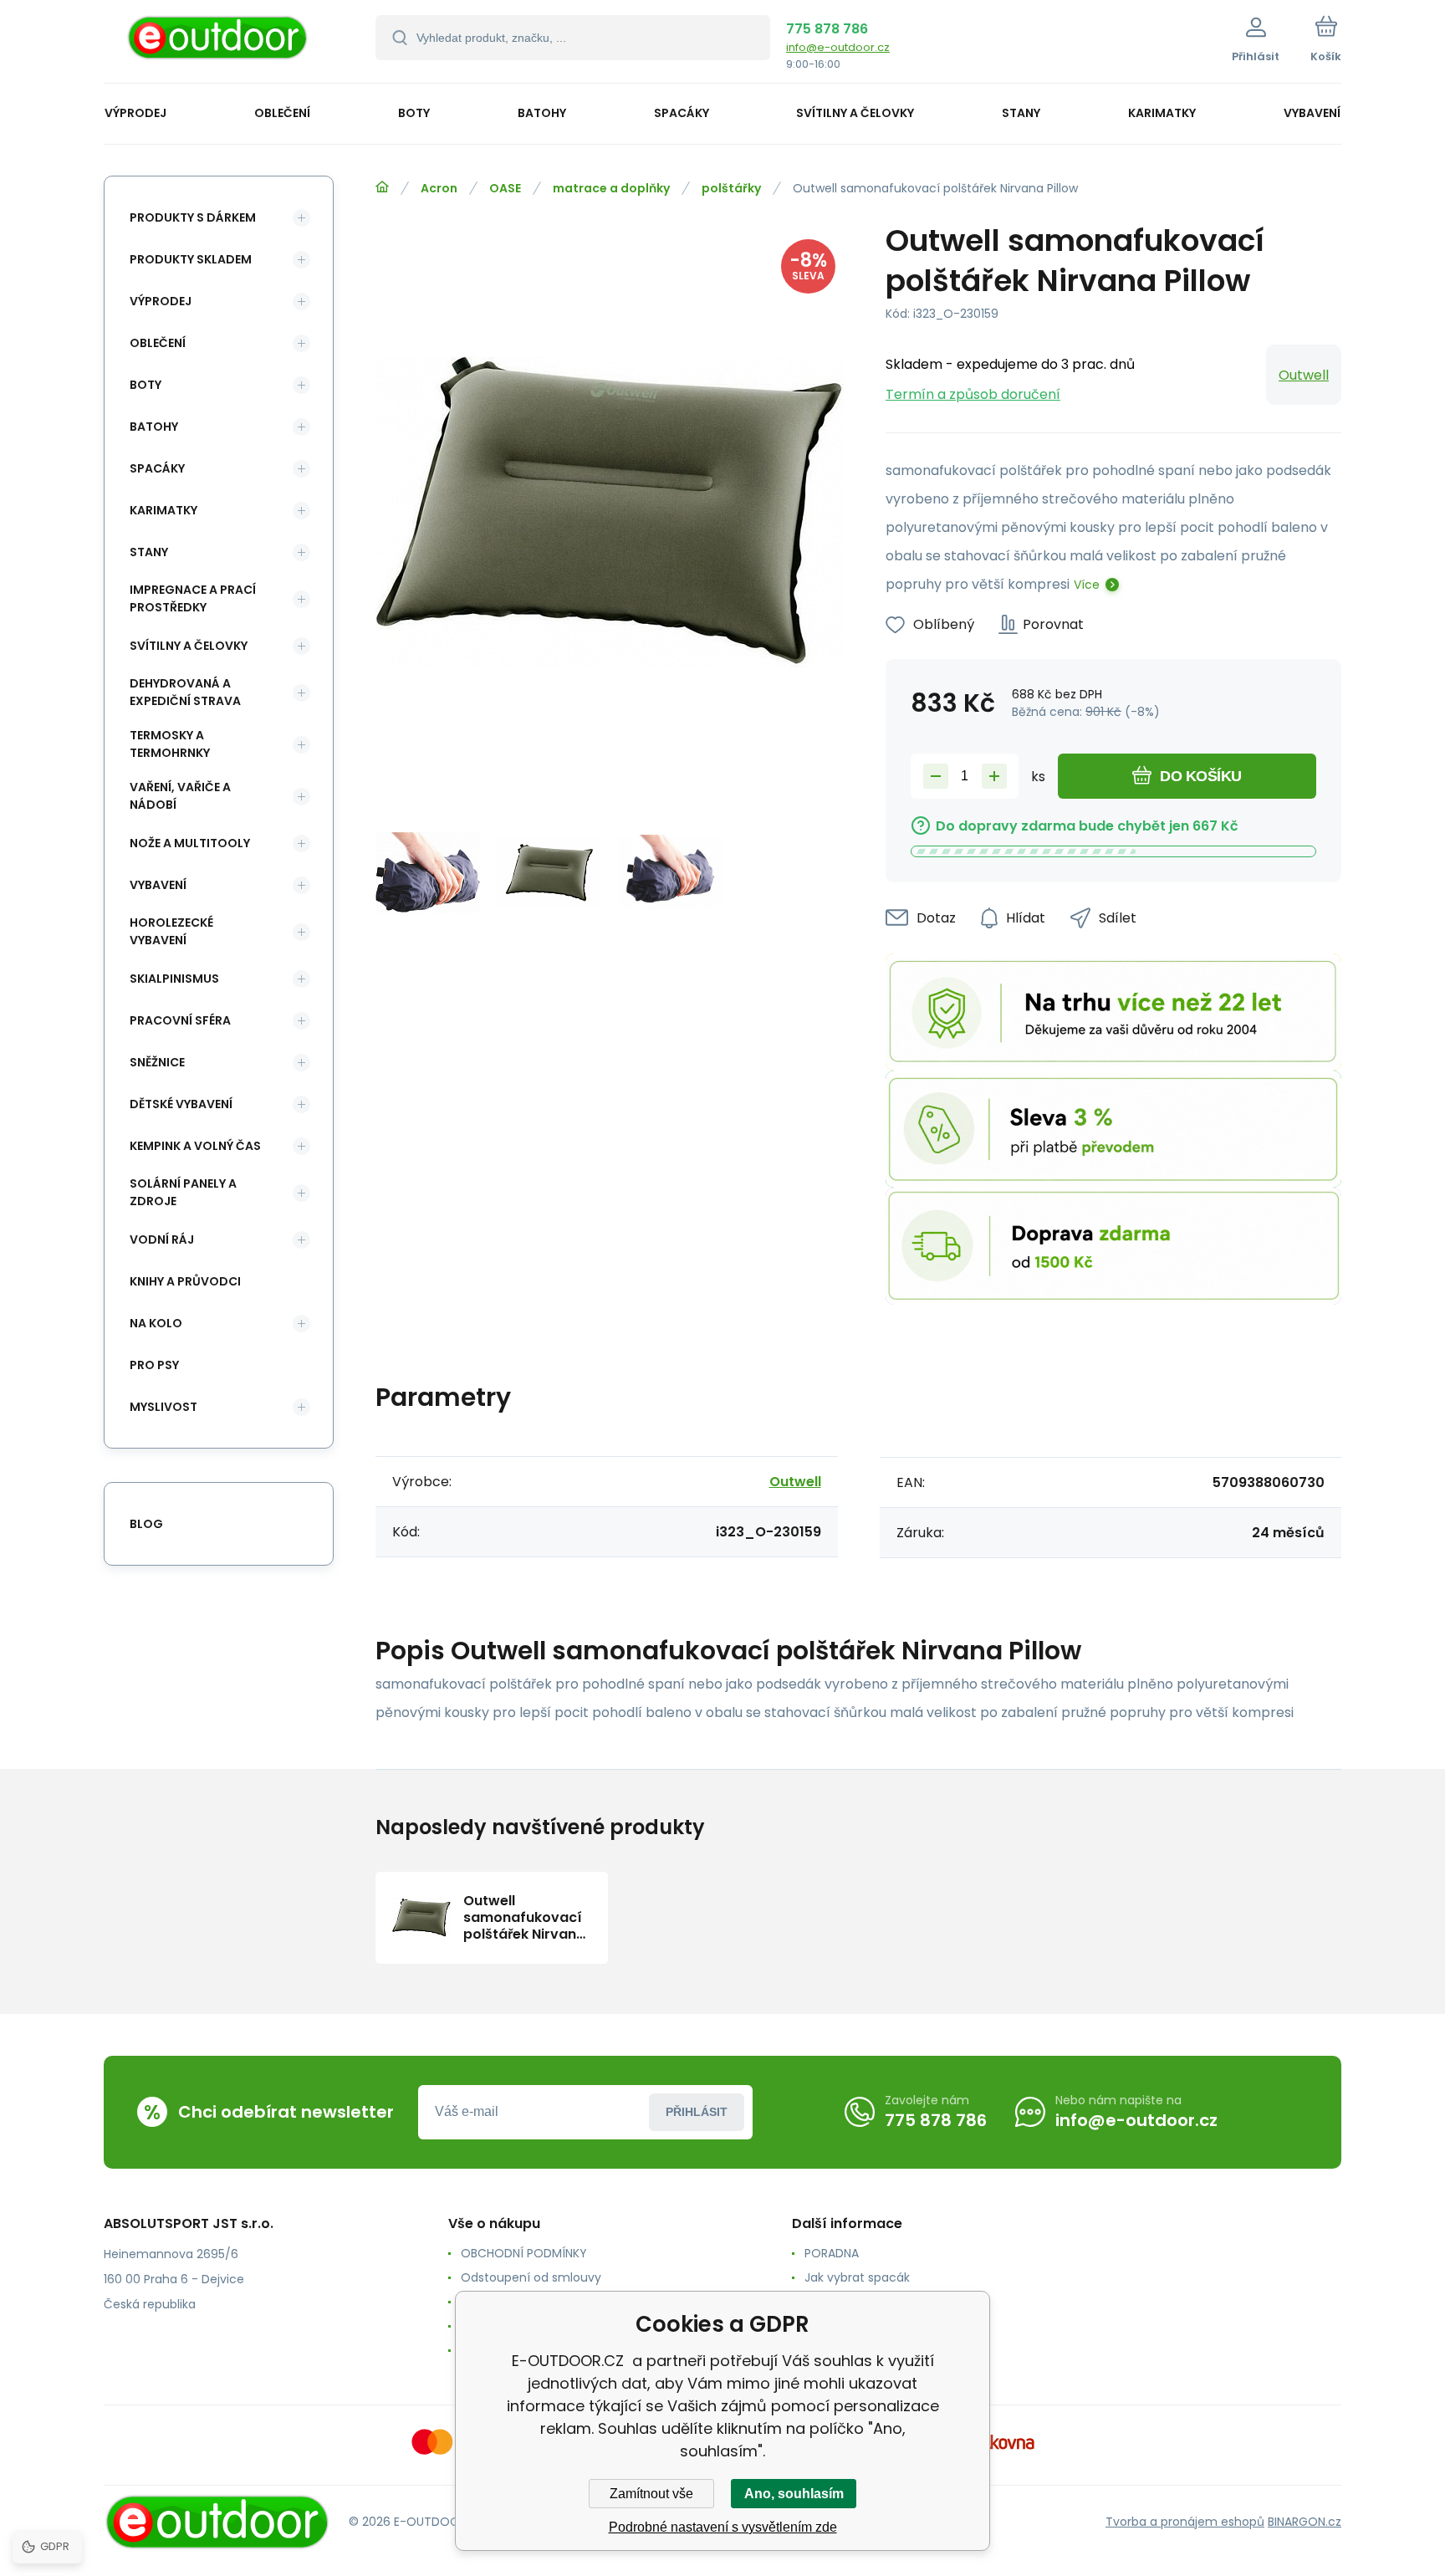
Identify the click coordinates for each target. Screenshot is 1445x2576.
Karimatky (163, 510)
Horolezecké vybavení (171, 931)
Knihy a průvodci (185, 1281)
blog (146, 1524)
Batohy (154, 427)
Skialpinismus (174, 979)
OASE (505, 188)
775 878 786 (827, 29)
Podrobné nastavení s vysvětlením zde (723, 2527)
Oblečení (158, 343)
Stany (149, 552)
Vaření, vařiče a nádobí (180, 796)
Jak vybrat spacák (857, 2277)
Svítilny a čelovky (189, 646)
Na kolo (156, 1323)
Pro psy (154, 1365)
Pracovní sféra (180, 1020)
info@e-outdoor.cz (838, 47)
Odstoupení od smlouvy (531, 2277)
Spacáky (157, 468)
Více (1087, 585)
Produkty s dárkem (193, 217)
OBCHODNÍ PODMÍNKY (524, 2253)
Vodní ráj (162, 1239)
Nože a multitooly (190, 843)
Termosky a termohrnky (170, 744)
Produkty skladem (191, 259)
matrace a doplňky (611, 188)
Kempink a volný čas (195, 1146)
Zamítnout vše (651, 2494)
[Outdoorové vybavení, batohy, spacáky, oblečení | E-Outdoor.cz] (382, 187)
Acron (439, 188)
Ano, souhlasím (794, 2494)
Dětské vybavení (181, 1104)
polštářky (731, 188)
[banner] (219, 44)
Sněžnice (157, 1062)
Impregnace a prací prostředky (193, 598)
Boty (146, 385)
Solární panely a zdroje (183, 1192)
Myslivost (163, 1407)
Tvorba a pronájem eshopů (1185, 2522)
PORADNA (832, 2253)
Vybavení (158, 885)
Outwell (1304, 375)
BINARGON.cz (1305, 2522)
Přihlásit (697, 2112)
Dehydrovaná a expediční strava (185, 692)
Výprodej (161, 301)
